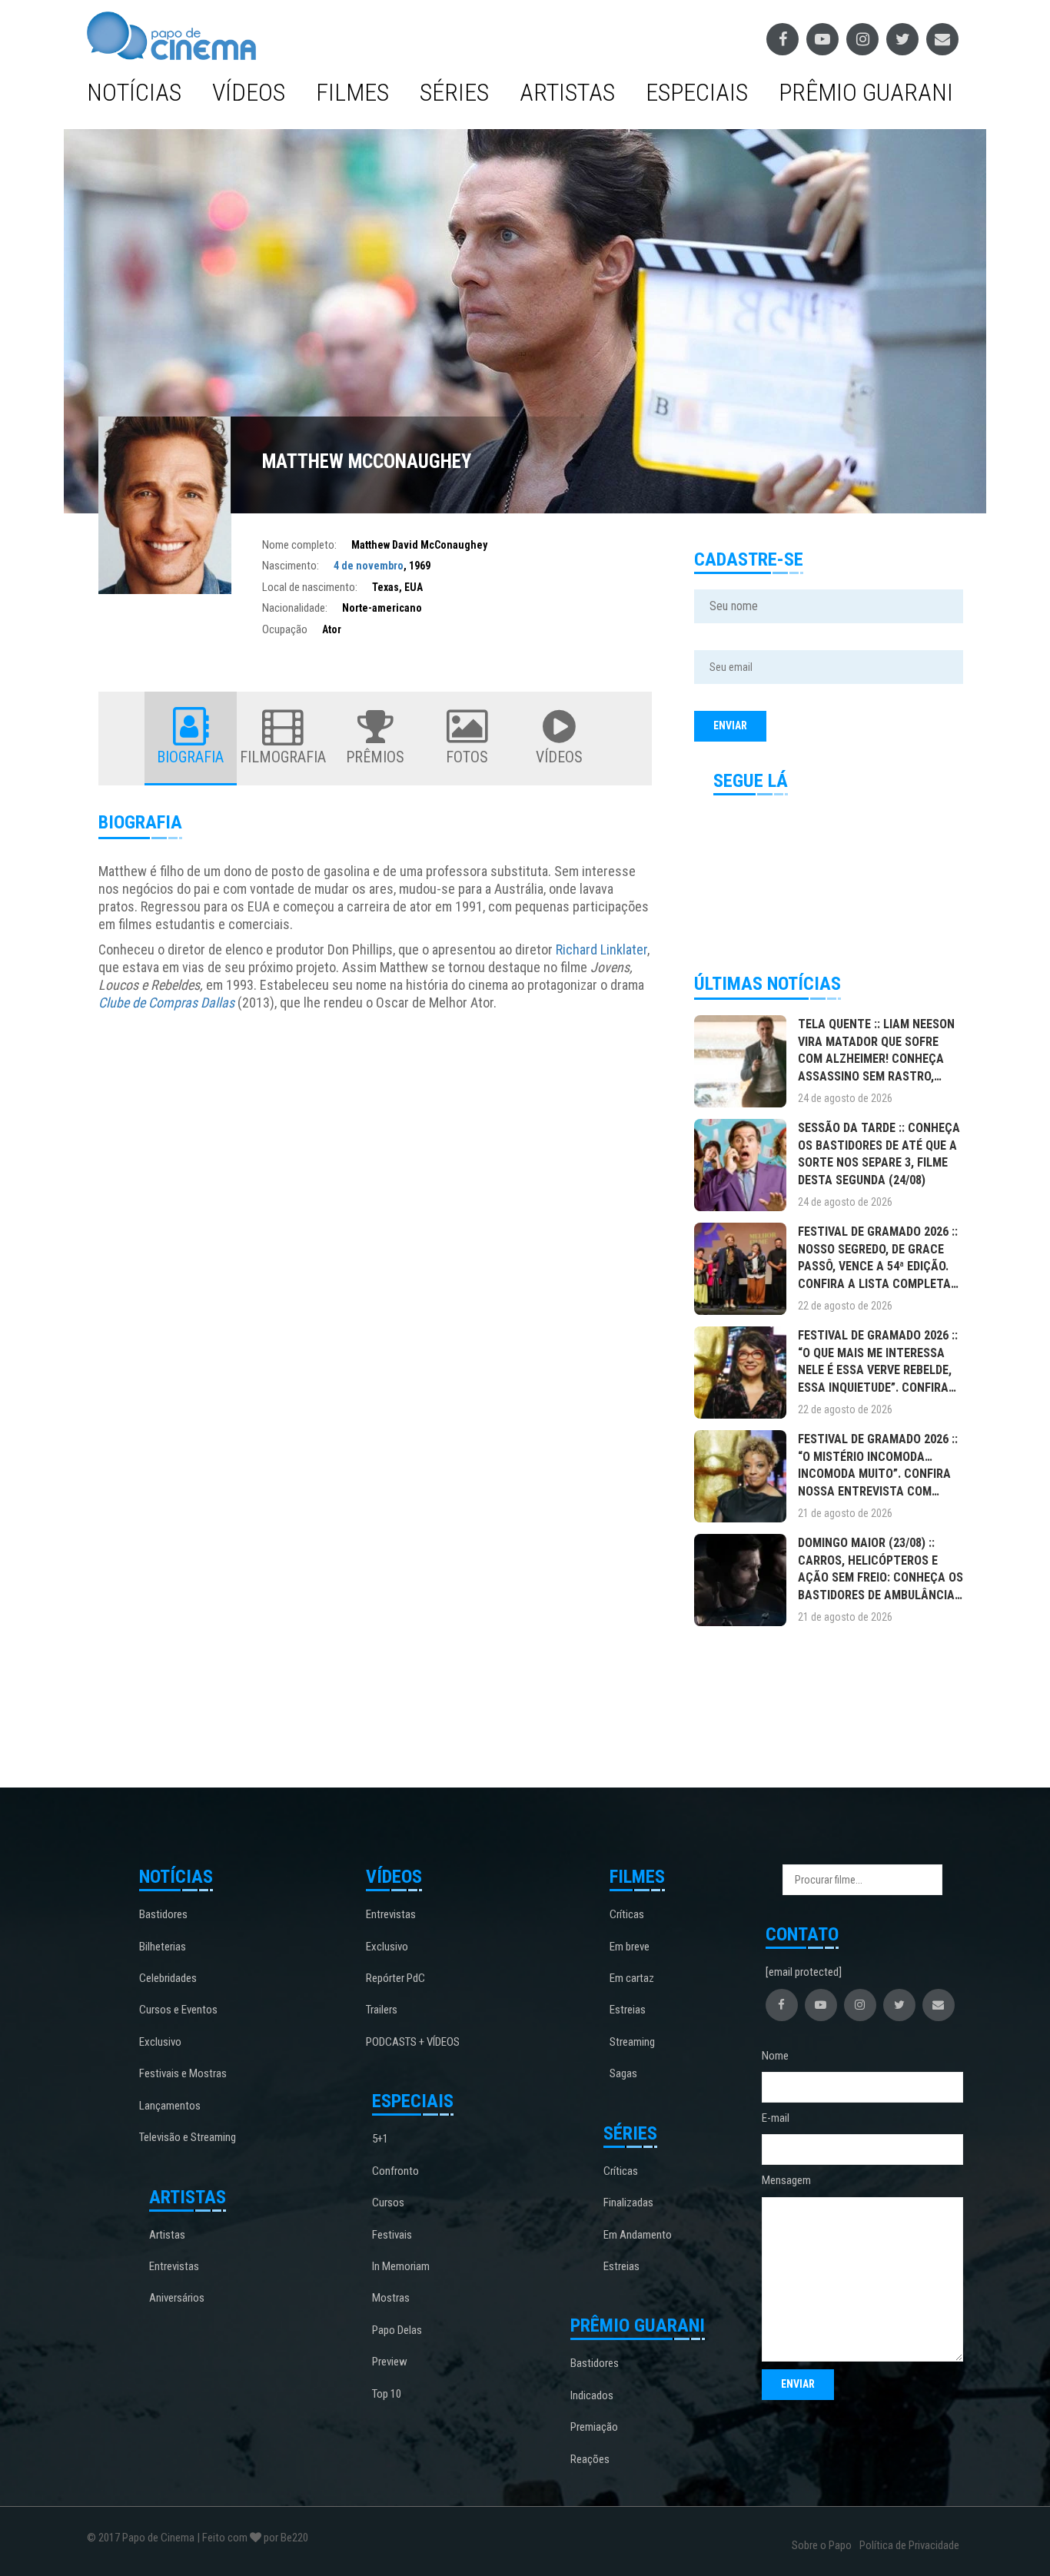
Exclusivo (160, 2042)
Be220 (294, 2538)
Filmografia (283, 757)
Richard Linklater (601, 949)
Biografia (190, 757)
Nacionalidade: (295, 608)
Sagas (623, 2073)
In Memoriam (401, 2266)
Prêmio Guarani (866, 92)
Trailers (382, 2010)
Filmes (352, 92)
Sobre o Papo (822, 2545)
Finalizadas (628, 2203)
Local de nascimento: (310, 587)
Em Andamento (638, 2235)
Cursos (388, 2203)
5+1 (380, 2139)
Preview (390, 2362)
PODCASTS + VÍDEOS (413, 2042)
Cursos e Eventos (178, 2010)
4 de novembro (369, 566)
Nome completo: (299, 545)
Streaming (632, 2042)
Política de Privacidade (909, 2545)
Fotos (467, 757)
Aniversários (177, 2298)
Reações (590, 2459)
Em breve (630, 1947)
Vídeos (249, 92)
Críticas (627, 1914)
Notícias (134, 92)
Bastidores (163, 1914)
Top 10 (387, 2394)
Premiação (594, 2427)
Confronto (395, 2171)
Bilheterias (163, 1947)
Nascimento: (291, 566)
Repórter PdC (395, 1978)
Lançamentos (170, 2106)
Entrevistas (174, 2266)
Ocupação (285, 629)
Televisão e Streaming (188, 2137)
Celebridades (168, 1978)
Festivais (392, 2235)
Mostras (391, 2298)
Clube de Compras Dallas (166, 1003)
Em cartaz (632, 1978)
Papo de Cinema (158, 2538)
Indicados (592, 2395)
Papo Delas (397, 2330)
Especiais (697, 92)
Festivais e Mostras (183, 2073)
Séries (454, 92)
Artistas (567, 92)
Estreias (628, 2010)
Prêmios (375, 757)
